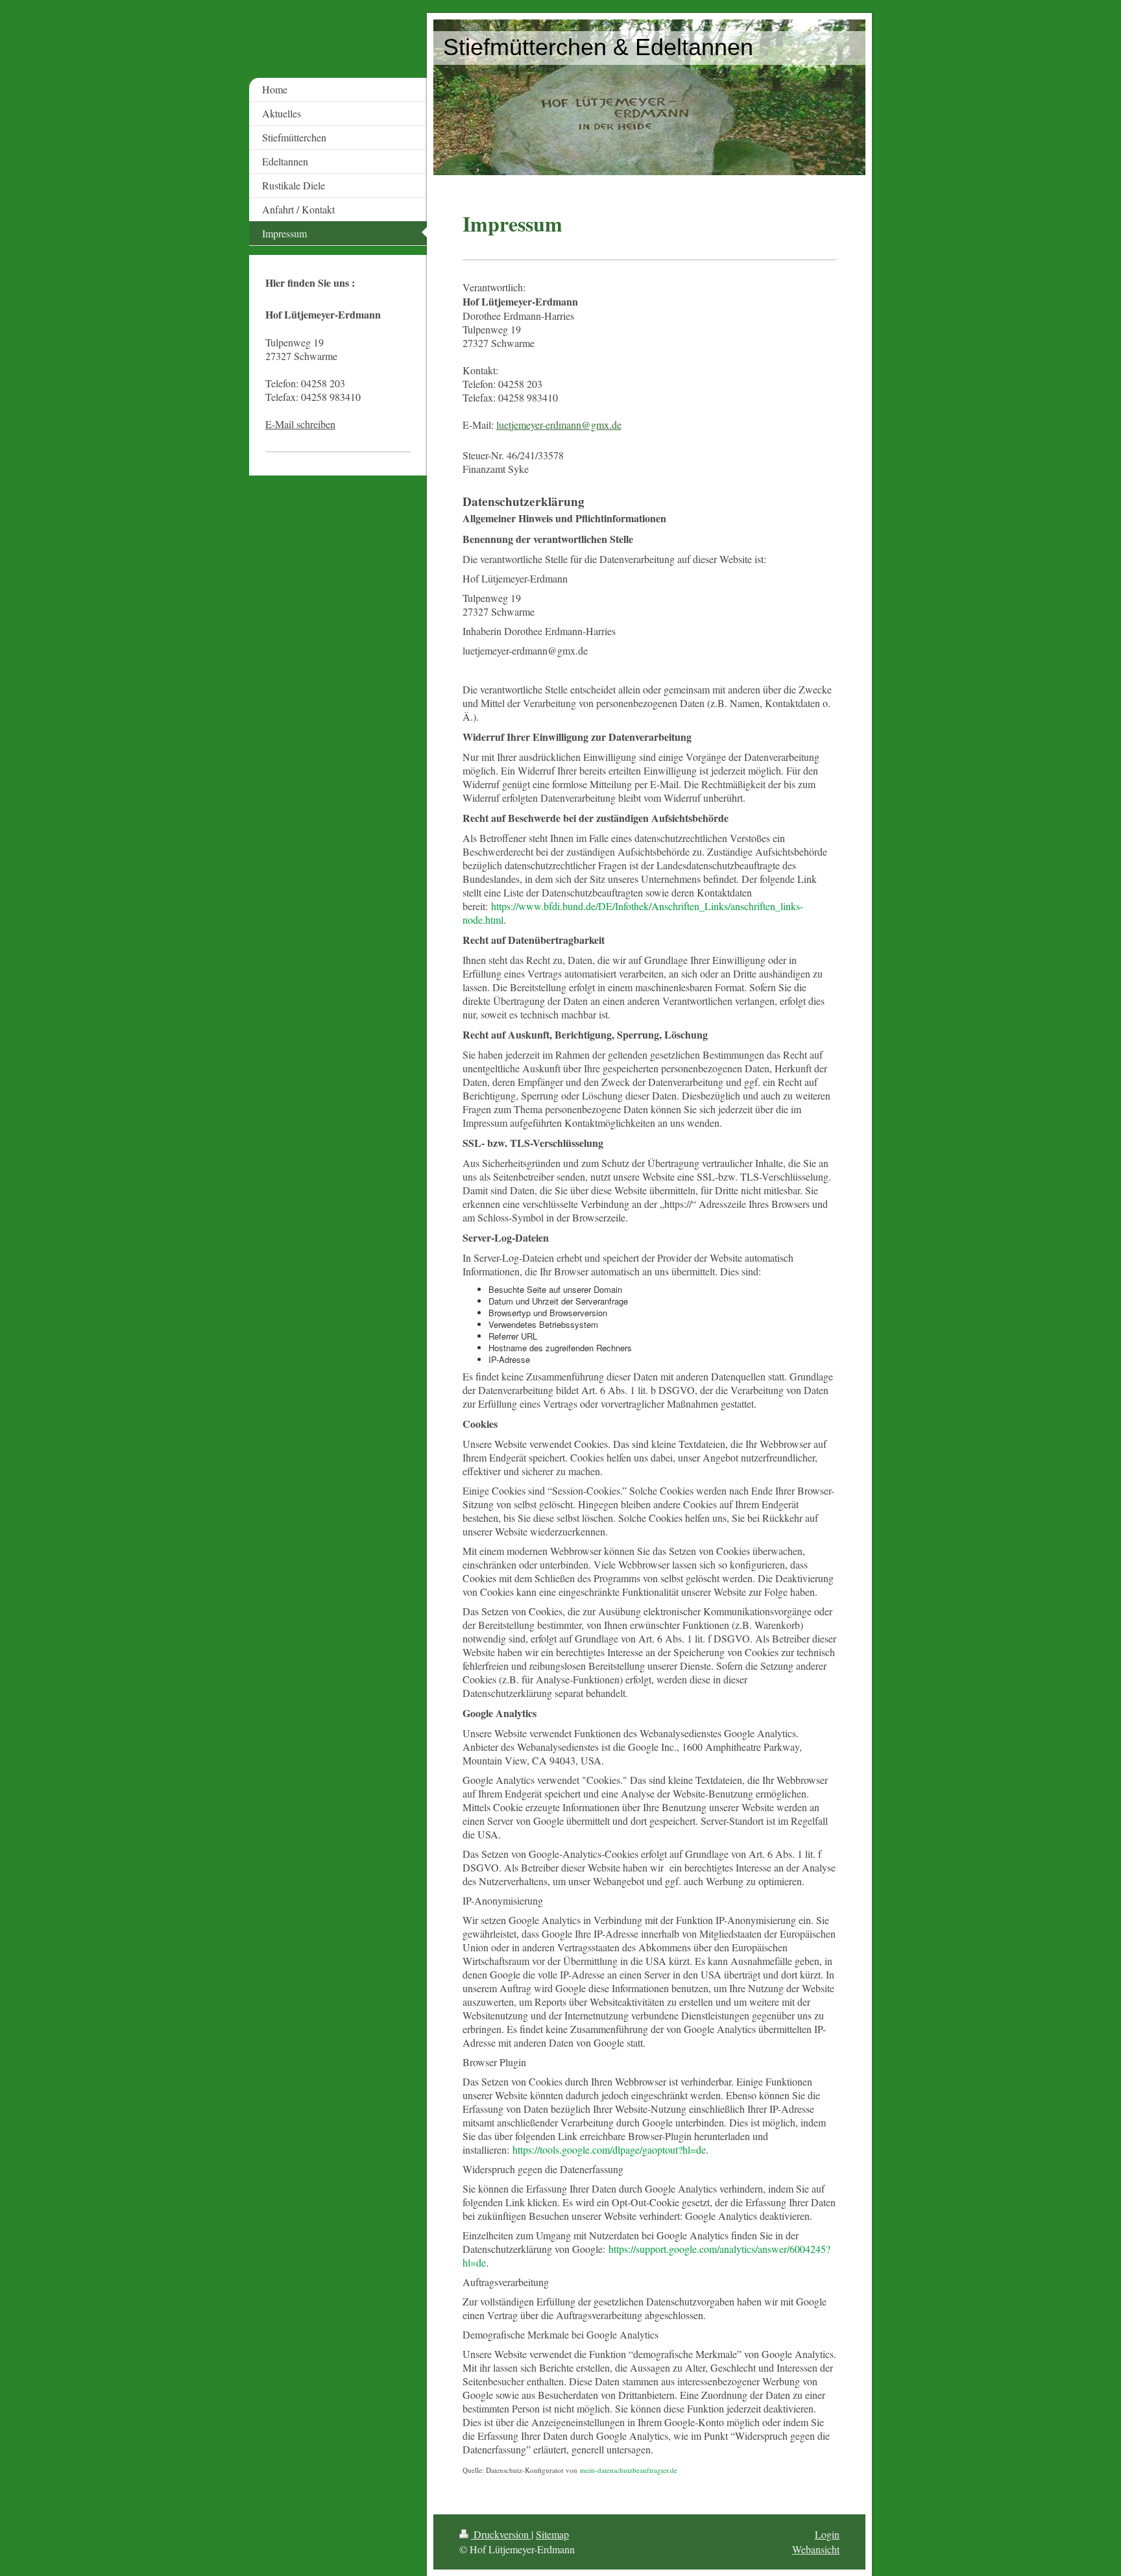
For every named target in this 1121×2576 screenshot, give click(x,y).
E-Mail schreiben (300, 424)
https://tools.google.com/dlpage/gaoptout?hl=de (609, 2149)
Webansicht (816, 2549)
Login (827, 2534)
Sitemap (552, 2534)
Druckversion (501, 2534)
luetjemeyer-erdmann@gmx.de (559, 425)
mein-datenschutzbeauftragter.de (629, 2470)
